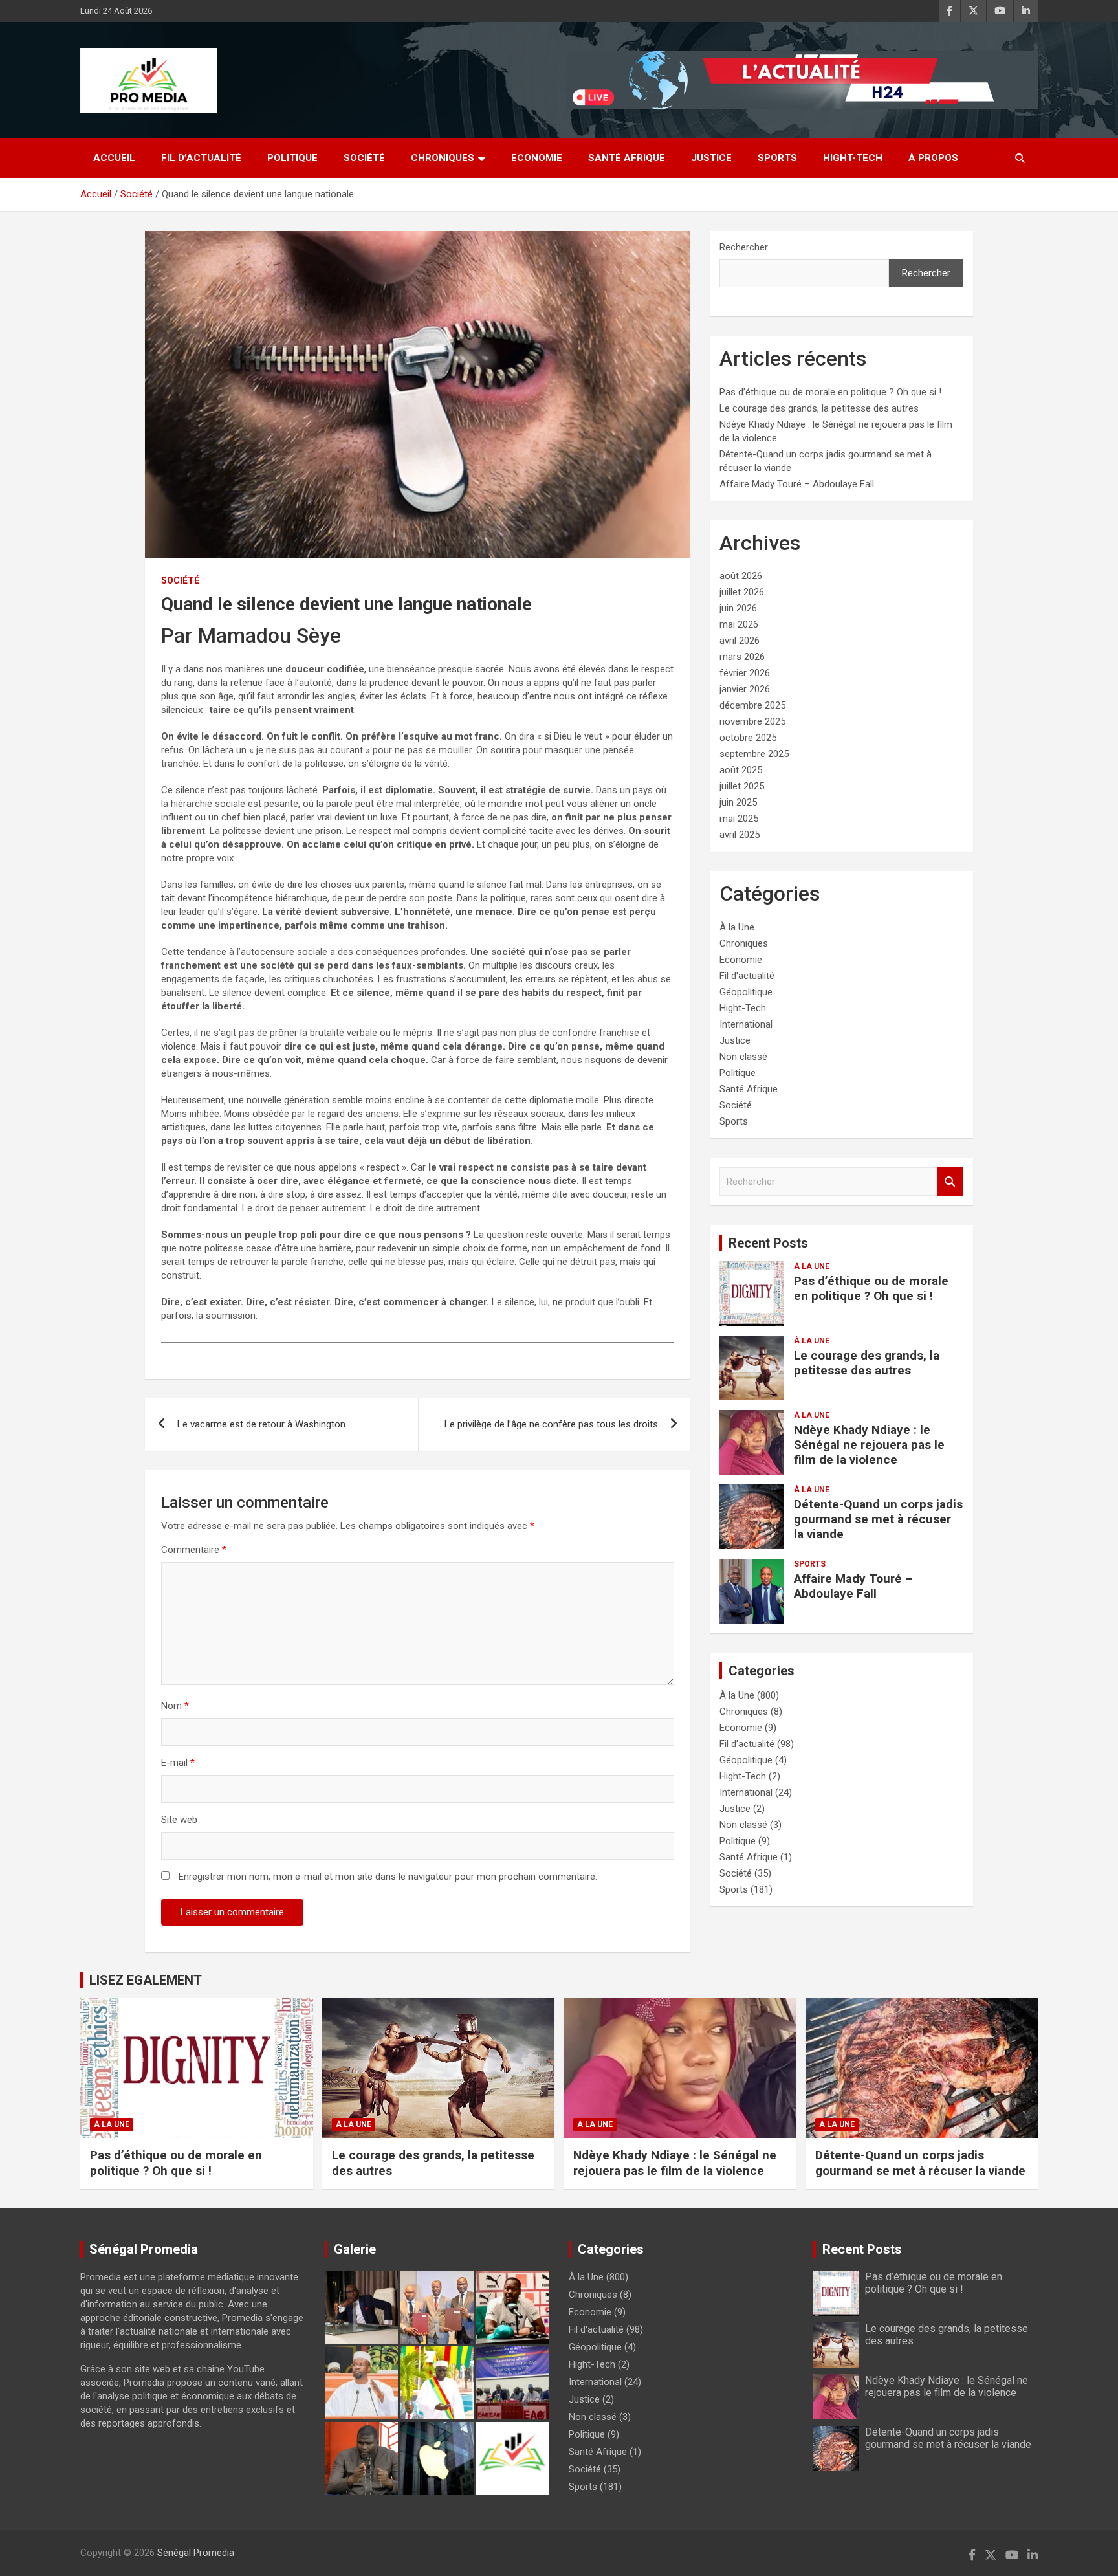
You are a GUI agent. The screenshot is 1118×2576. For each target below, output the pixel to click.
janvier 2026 (745, 689)
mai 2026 (739, 624)
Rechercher (744, 247)
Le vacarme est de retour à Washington (261, 1424)
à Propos (933, 158)
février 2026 (745, 673)
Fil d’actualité (201, 158)
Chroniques (443, 158)
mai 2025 (739, 819)
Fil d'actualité (747, 976)
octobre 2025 (748, 738)
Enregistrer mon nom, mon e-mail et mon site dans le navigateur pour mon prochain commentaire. (388, 1877)
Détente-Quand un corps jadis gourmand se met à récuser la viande (878, 1519)
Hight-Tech (853, 158)
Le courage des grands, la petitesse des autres (819, 408)
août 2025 (741, 770)
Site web (179, 1820)
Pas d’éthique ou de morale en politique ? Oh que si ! (830, 392)
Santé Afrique (627, 158)
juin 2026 (738, 608)
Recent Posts (768, 1243)
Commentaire (194, 1550)
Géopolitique (746, 992)
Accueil (114, 158)
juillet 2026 (742, 592)
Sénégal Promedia (196, 2553)
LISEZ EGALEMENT (146, 1980)
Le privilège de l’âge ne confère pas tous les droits (551, 1424)
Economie (537, 158)
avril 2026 (740, 641)
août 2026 (741, 576)
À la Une (737, 927)
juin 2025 (738, 802)
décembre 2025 (752, 705)
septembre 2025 (754, 754)
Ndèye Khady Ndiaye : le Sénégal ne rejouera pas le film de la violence (869, 1445)
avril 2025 (740, 835)
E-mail (178, 1763)
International (746, 1024)
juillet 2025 (742, 786)
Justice (711, 158)
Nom (175, 1706)
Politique (292, 158)
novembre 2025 (752, 721)
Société (364, 158)
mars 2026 (742, 657)
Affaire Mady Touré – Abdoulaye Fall (797, 484)
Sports (777, 158)
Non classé (743, 1057)
